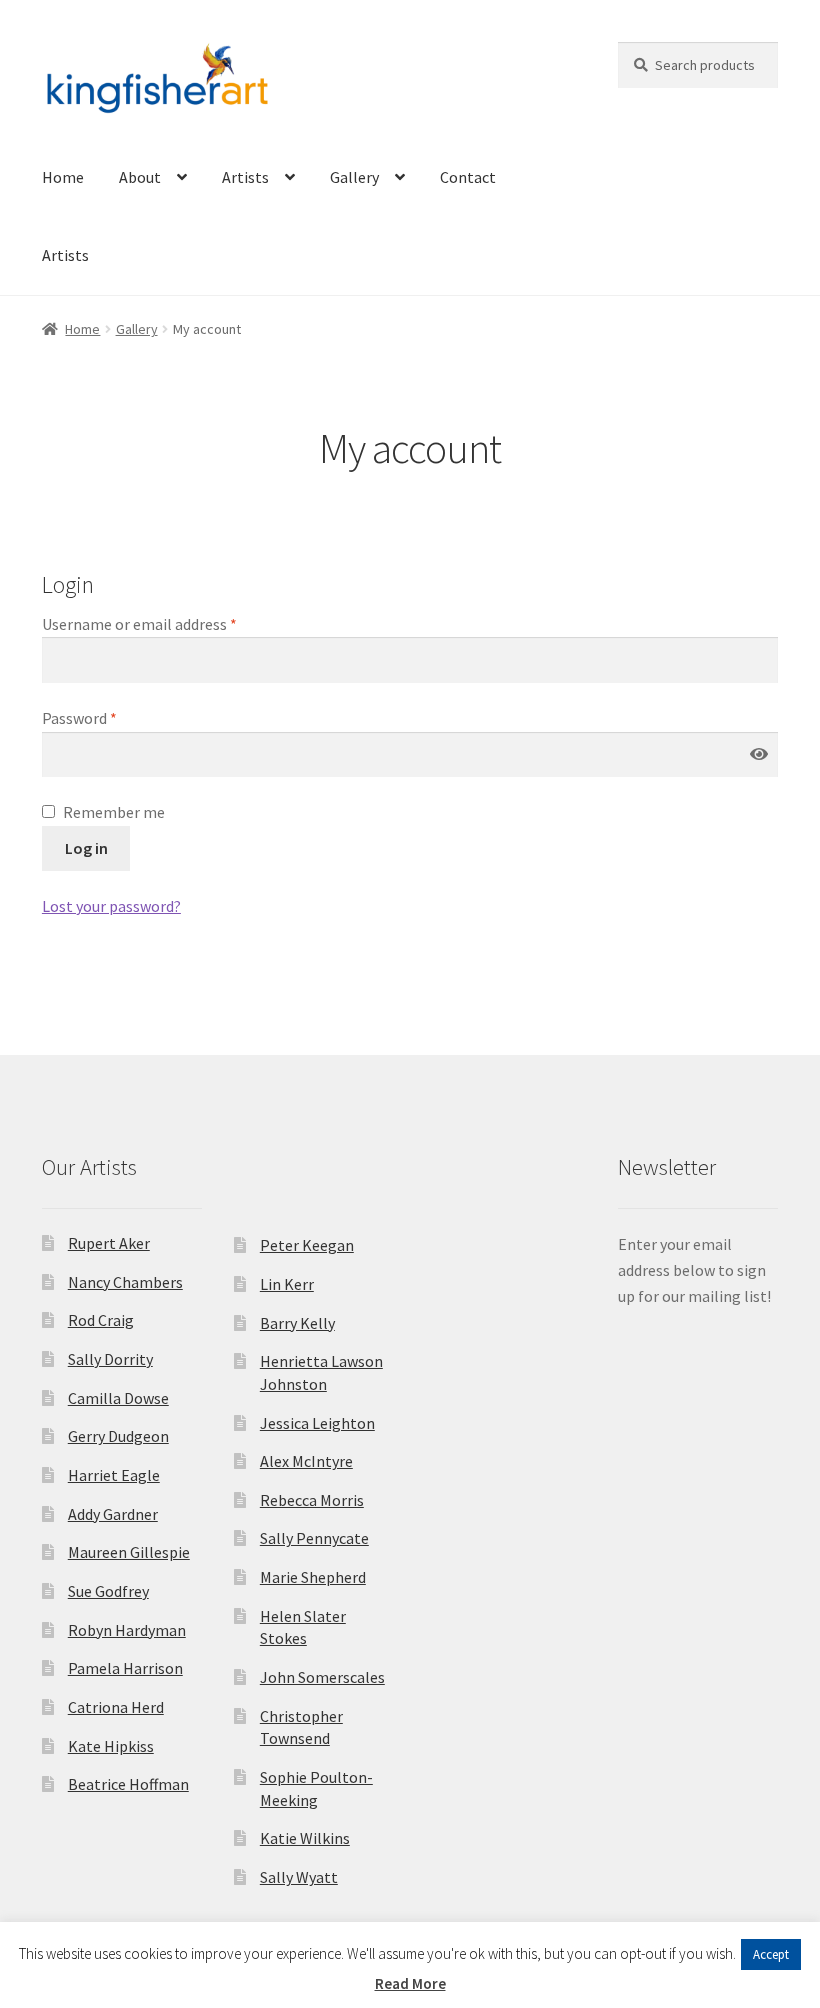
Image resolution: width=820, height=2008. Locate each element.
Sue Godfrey (108, 1591)
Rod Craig (101, 1320)
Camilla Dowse (118, 1398)
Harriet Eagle (114, 1475)
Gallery (354, 177)
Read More (410, 1983)
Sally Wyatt (299, 1877)
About (140, 177)
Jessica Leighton (317, 1423)
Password (79, 718)
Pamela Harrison (125, 1668)
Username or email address (139, 624)
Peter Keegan (307, 1245)
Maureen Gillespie (129, 1552)
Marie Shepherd (313, 1577)
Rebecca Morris (312, 1500)
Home (63, 177)
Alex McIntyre (306, 1461)
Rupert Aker (109, 1243)
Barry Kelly (297, 1323)
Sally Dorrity (110, 1359)
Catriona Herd (116, 1707)
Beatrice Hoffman (128, 1784)
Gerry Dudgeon (118, 1436)
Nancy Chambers (125, 1282)
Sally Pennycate (314, 1538)
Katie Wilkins (305, 1838)
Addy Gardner (113, 1514)
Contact (468, 177)
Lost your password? (111, 906)
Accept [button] (771, 1954)
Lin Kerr (287, 1284)
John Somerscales (322, 1677)
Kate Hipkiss (111, 1746)
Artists (245, 177)
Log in (86, 848)
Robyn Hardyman (127, 1630)
